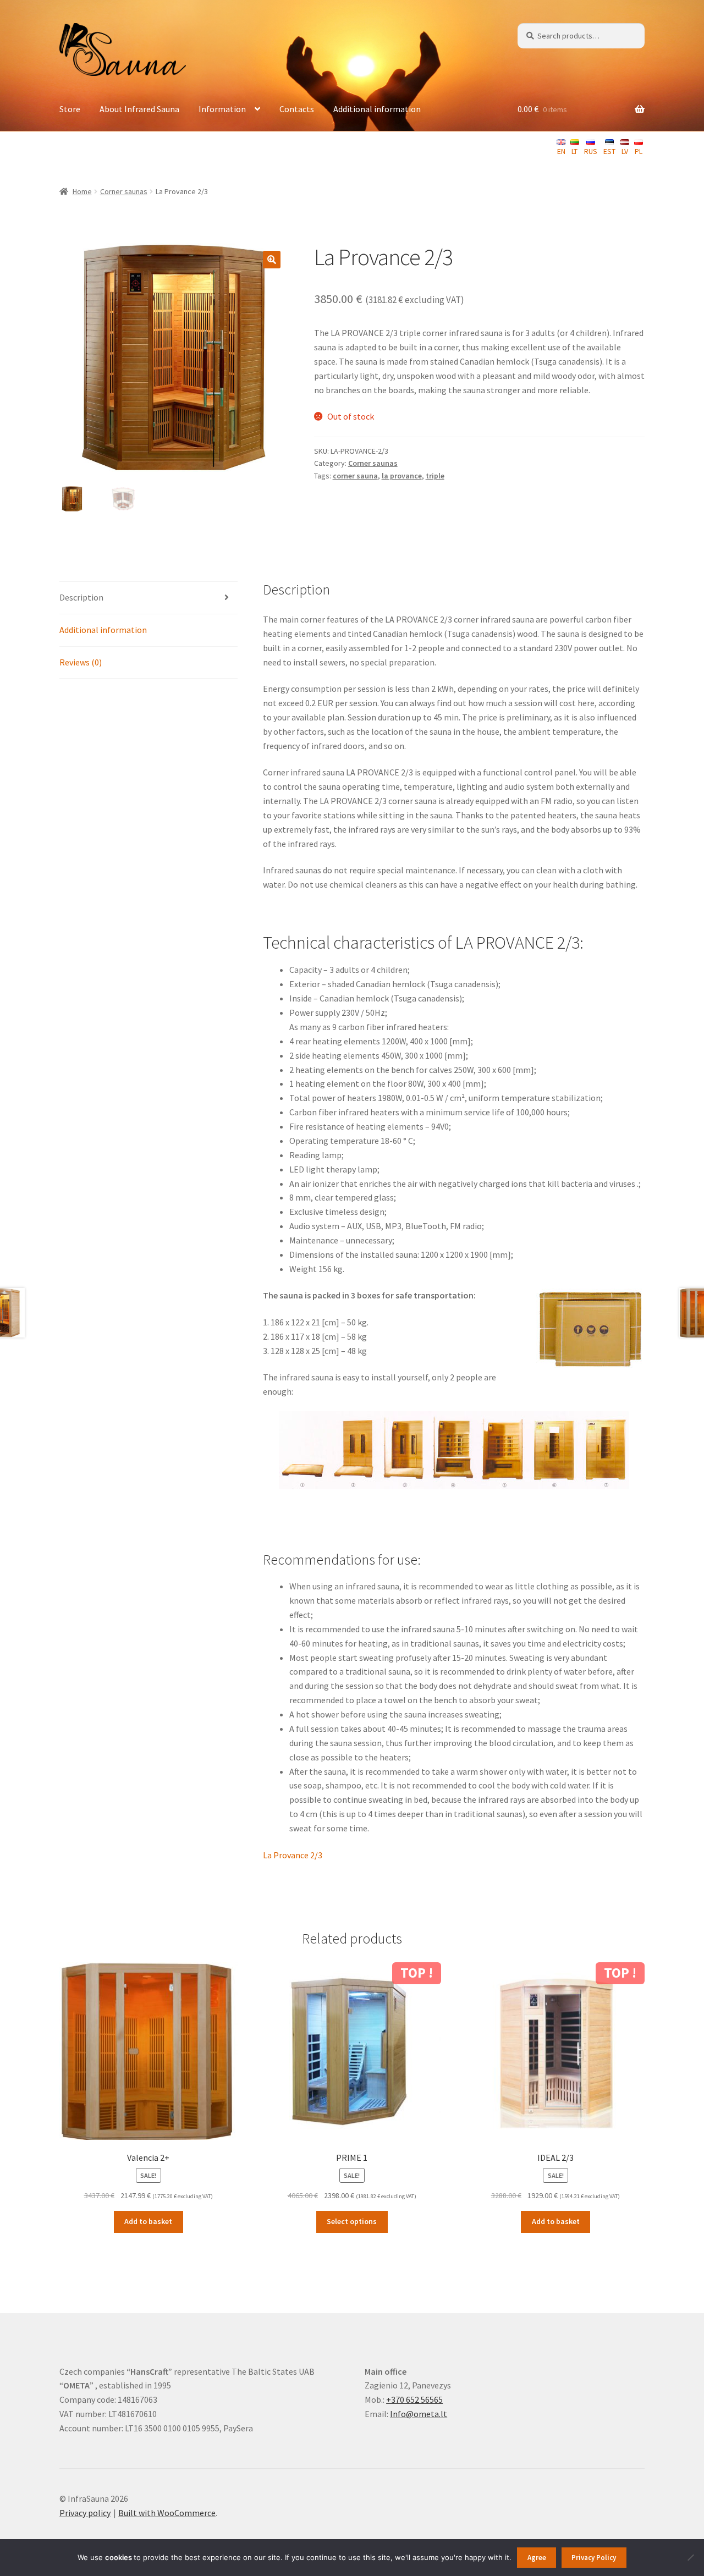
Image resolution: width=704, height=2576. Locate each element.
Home (82, 191)
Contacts (297, 109)
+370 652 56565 (414, 2399)
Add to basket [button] (148, 2221)
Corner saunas (124, 191)
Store (70, 109)
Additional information (377, 109)
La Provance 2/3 (293, 1855)
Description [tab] (81, 597)
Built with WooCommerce (167, 2513)
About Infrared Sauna (139, 109)
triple (435, 476)
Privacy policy (85, 2513)
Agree (537, 2558)
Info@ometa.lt (419, 2414)
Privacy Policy (594, 2558)
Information (222, 109)
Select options (352, 2221)
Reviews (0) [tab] (81, 662)
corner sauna (355, 476)
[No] (690, 2557)
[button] (272, 260)
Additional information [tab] (103, 630)
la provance (402, 476)
